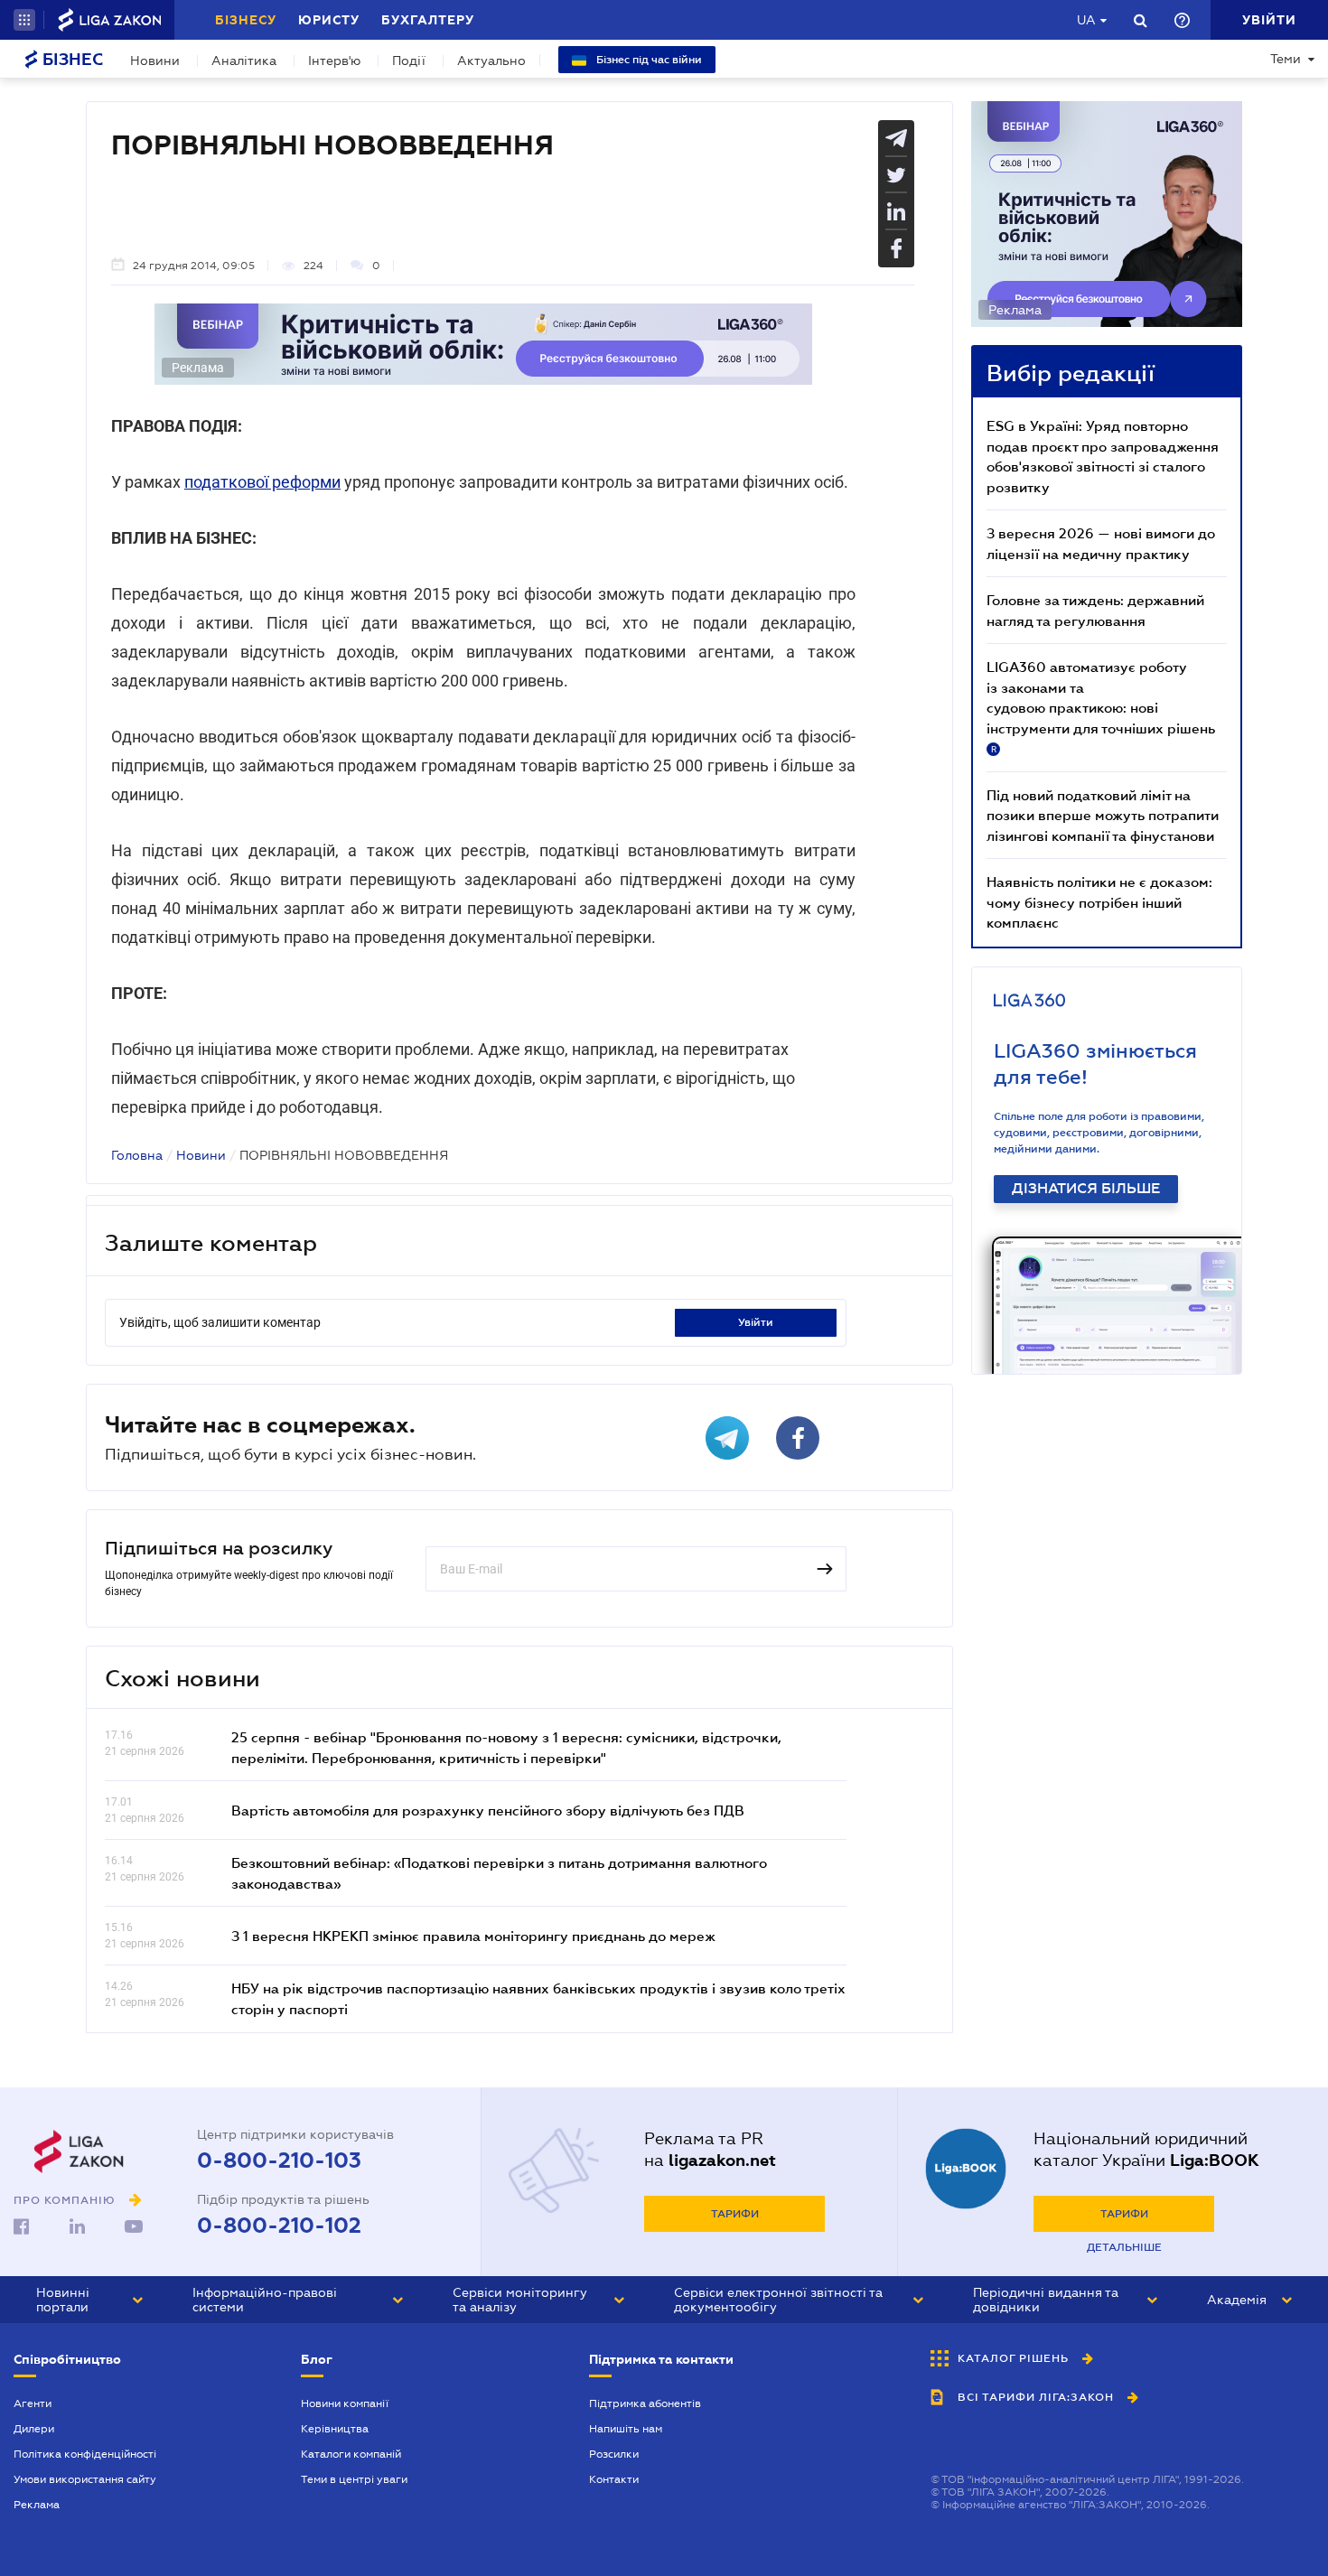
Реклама (37, 2505)
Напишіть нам (626, 2429)
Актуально (491, 61)
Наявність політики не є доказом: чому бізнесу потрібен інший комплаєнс (1099, 902)
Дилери (34, 2429)
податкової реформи (262, 482)
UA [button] (1086, 20)
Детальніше (1124, 2247)
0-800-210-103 (279, 2161)
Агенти (33, 2403)
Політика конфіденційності (85, 2454)
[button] (24, 20)
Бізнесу (246, 20)
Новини (155, 61)
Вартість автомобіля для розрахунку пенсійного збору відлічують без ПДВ (488, 1810)
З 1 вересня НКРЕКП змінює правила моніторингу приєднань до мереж (473, 1936)
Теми (1286, 59)
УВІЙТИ (756, 1322)
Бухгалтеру (428, 20)
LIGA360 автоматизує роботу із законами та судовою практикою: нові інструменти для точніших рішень (1101, 706)
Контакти (614, 2479)
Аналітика (244, 61)
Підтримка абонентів (645, 2403)
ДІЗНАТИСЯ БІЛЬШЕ (1086, 1189)
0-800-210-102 (279, 2226)
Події (409, 61)
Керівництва (335, 2429)
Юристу (329, 20)
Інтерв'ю (334, 61)
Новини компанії (345, 2403)
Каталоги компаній (351, 2454)
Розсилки (614, 2454)
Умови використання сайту (85, 2479)
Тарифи (735, 2214)
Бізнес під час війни (648, 60)
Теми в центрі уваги (354, 2479)
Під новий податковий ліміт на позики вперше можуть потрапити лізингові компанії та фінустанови (1103, 815)
